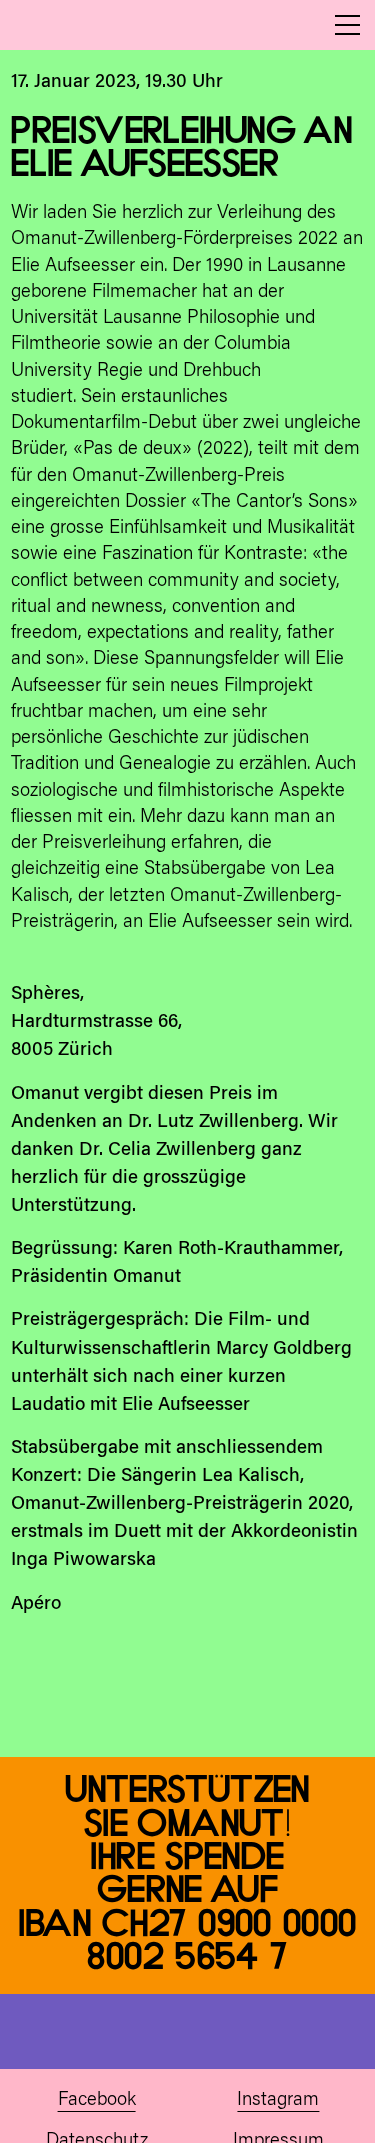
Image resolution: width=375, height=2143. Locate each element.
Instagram (278, 2100)
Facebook (97, 2100)
